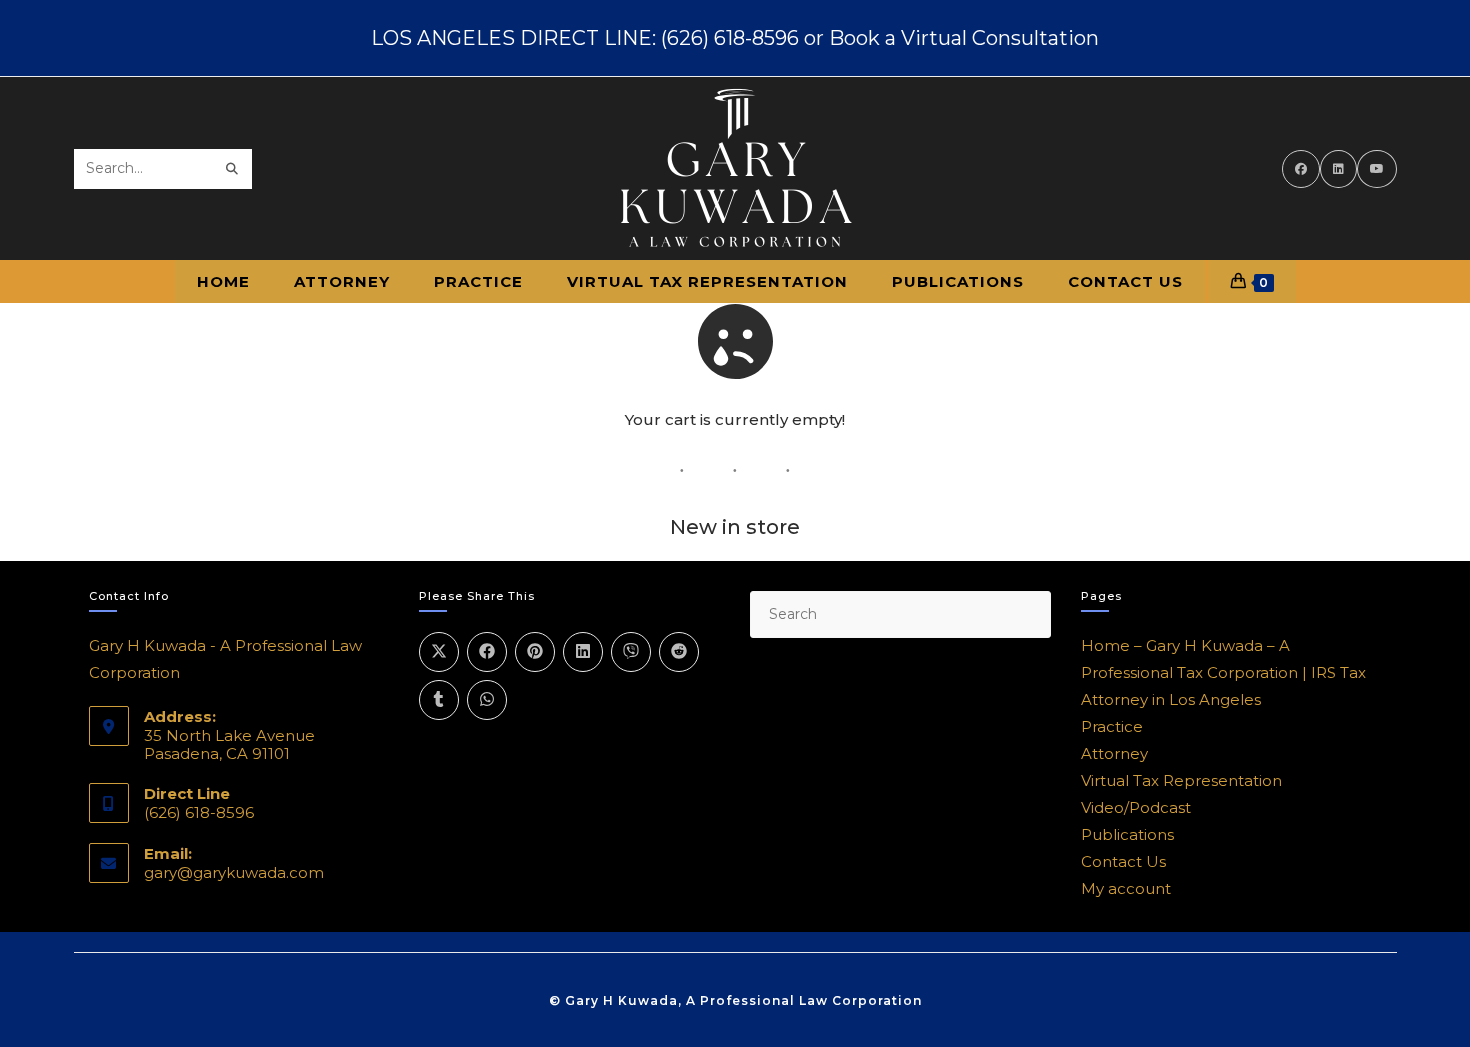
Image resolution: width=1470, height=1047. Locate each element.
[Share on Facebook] (487, 652)
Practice (1112, 726)
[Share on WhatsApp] (487, 700)
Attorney (1114, 753)
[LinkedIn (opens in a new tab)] (1338, 169)
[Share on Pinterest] (535, 652)
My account (1126, 888)
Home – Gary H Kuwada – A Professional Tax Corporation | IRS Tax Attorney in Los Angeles (1223, 672)
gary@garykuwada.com (234, 872)
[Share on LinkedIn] (583, 652)
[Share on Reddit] (679, 652)
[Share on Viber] (631, 652)
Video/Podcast (1136, 807)
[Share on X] (439, 652)
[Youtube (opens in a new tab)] (1377, 169)
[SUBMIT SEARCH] (233, 169)
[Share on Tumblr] (439, 700)
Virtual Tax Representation (1181, 780)
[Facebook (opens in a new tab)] (1301, 169)
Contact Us (1123, 861)
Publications (1127, 834)
